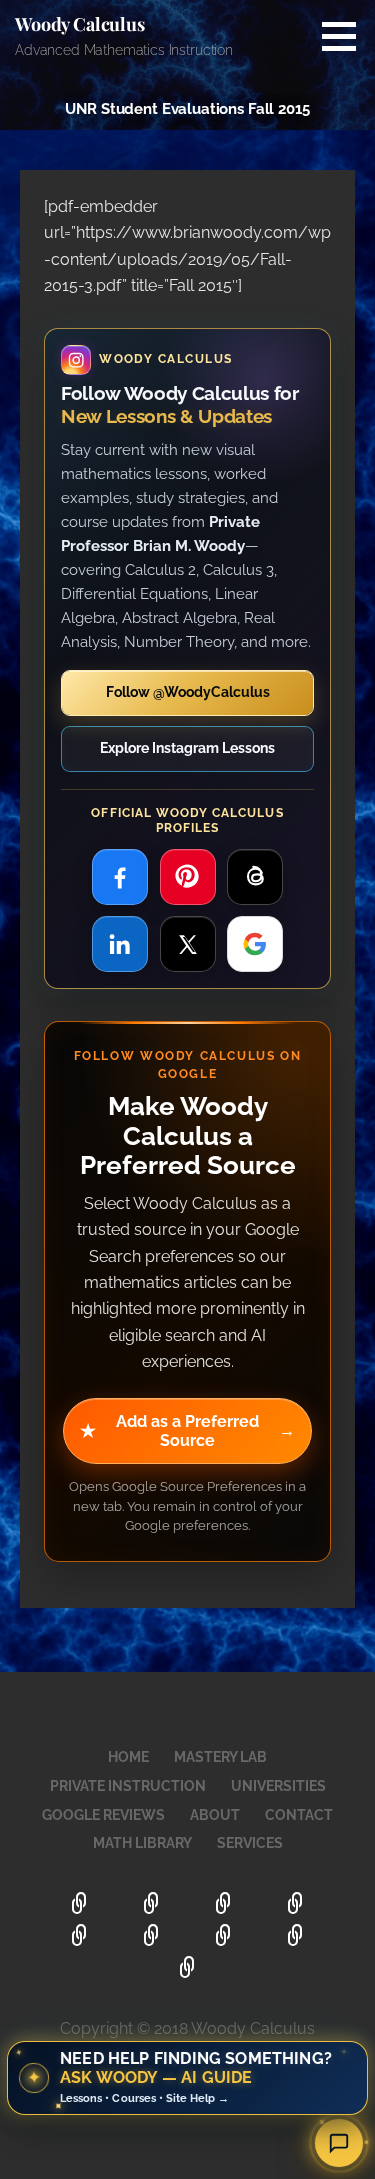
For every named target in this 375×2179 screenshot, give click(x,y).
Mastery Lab (220, 1757)
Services (250, 1843)
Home (128, 1757)
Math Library (142, 1843)
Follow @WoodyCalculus (188, 692)
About (215, 1815)
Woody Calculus (80, 24)
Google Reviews (103, 1815)
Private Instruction (128, 1786)
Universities (278, 1786)
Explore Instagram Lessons (187, 748)
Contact (299, 1815)
